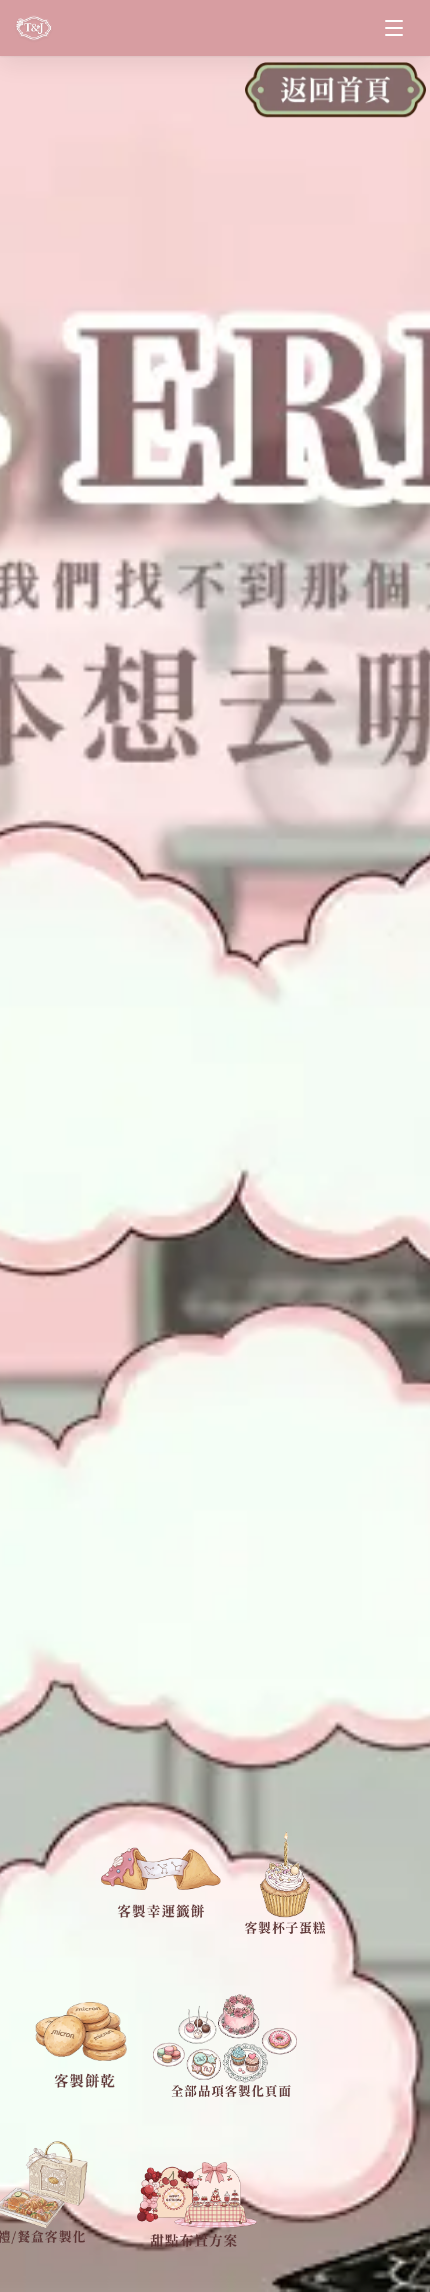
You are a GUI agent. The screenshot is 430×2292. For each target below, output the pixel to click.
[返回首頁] (335, 98)
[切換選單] (394, 28)
